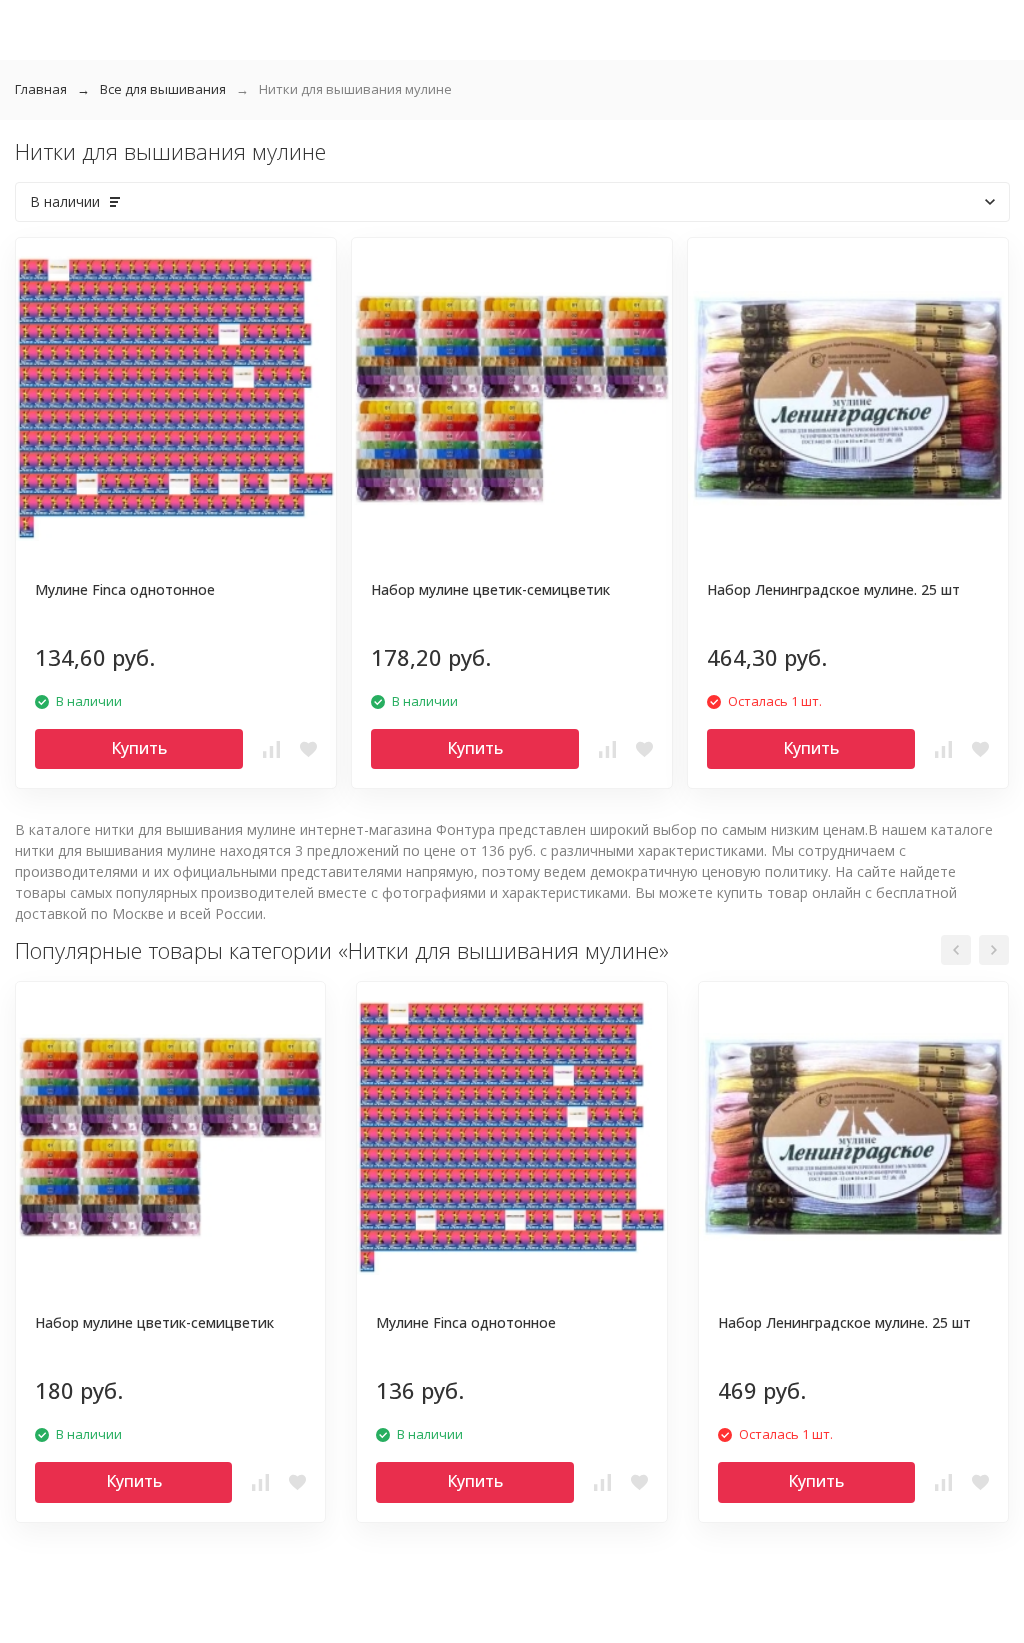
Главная (41, 89)
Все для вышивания (163, 89)
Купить (139, 748)
